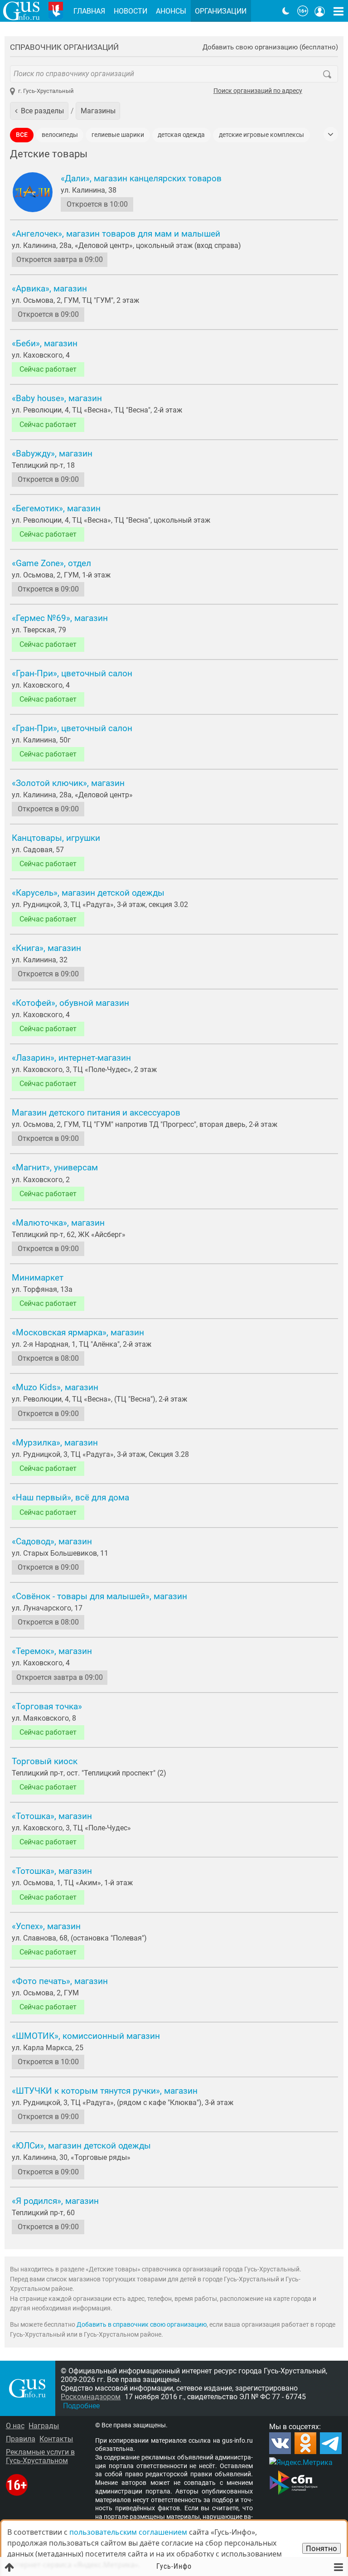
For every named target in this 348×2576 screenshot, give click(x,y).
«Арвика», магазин (49, 289)
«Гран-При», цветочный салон (72, 674)
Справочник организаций (64, 47)
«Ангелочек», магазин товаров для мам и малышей (116, 234)
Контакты (56, 2439)
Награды (44, 2426)
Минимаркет (38, 1278)
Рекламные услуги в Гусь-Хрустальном (40, 2456)
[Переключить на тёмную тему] (286, 11)
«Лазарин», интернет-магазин (71, 1058)
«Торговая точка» (47, 1707)
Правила (21, 2439)
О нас (15, 2426)
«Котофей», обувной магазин (70, 1003)
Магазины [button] (98, 111)
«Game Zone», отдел (51, 563)
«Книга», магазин (46, 948)
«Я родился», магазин (55, 2201)
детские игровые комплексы (261, 135)
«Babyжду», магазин (52, 454)
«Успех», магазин (46, 1926)
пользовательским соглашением (128, 2532)
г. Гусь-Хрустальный (46, 91)
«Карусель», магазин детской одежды (88, 893)
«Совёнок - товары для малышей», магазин (99, 1596)
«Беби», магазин (45, 344)
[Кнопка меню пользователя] (320, 11)
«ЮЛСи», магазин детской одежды (81, 2146)
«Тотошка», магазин (52, 1816)
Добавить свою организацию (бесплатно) (270, 47)
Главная (89, 11)
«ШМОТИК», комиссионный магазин (86, 2036)
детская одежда (181, 135)
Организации (221, 11)
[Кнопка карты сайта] (338, 11)
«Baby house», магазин (57, 398)
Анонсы (171, 11)
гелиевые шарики (118, 135)
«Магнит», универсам (55, 1168)
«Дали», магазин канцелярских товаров (141, 179)
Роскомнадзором (91, 2397)
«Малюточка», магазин (58, 1223)
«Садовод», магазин (52, 1542)
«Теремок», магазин (52, 1651)
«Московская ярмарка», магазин (78, 1333)
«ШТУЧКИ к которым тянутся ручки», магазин (105, 2091)
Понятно (321, 2548)
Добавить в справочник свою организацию (142, 2325)
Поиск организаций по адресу (258, 91)
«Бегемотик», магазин (56, 509)
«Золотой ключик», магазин (68, 783)
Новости (130, 11)
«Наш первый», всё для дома (70, 1498)
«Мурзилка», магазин (55, 1443)
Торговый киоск (45, 1761)
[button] (39, 111)
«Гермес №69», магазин (60, 618)
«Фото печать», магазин (60, 1981)
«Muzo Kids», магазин (55, 1387)
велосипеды (60, 135)
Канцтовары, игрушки (56, 838)
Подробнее (81, 2406)
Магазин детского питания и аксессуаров (96, 1113)
